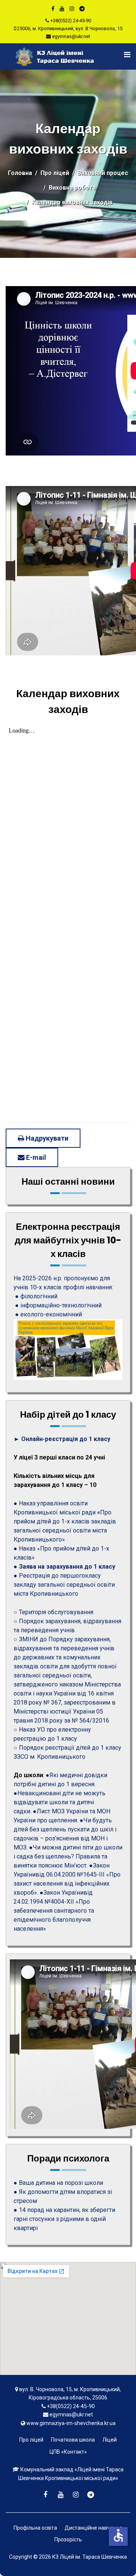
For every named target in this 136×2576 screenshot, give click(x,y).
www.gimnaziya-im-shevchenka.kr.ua (71, 2423)
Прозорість (68, 2539)
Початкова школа (73, 2440)
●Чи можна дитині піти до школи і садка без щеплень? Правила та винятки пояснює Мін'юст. (68, 1856)
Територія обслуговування (56, 1612)
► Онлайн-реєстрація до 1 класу (62, 1439)
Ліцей (110, 2440)
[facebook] (53, 9)
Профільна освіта (35, 2528)
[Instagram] (72, 9)
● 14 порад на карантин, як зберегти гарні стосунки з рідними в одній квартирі (64, 2219)
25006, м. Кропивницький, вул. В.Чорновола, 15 (70, 28)
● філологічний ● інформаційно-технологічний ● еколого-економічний (58, 1305)
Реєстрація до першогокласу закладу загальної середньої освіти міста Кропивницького (64, 1585)
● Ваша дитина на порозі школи (58, 2183)
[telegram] (82, 9)
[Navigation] (122, 55)
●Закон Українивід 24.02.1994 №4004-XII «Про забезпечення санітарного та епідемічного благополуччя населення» (54, 1911)
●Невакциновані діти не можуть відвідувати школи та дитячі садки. (59, 1802)
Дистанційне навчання (93, 2528)
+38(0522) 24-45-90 (71, 21)
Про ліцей (31, 2440)
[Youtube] (62, 9)
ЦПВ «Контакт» (68, 2452)
